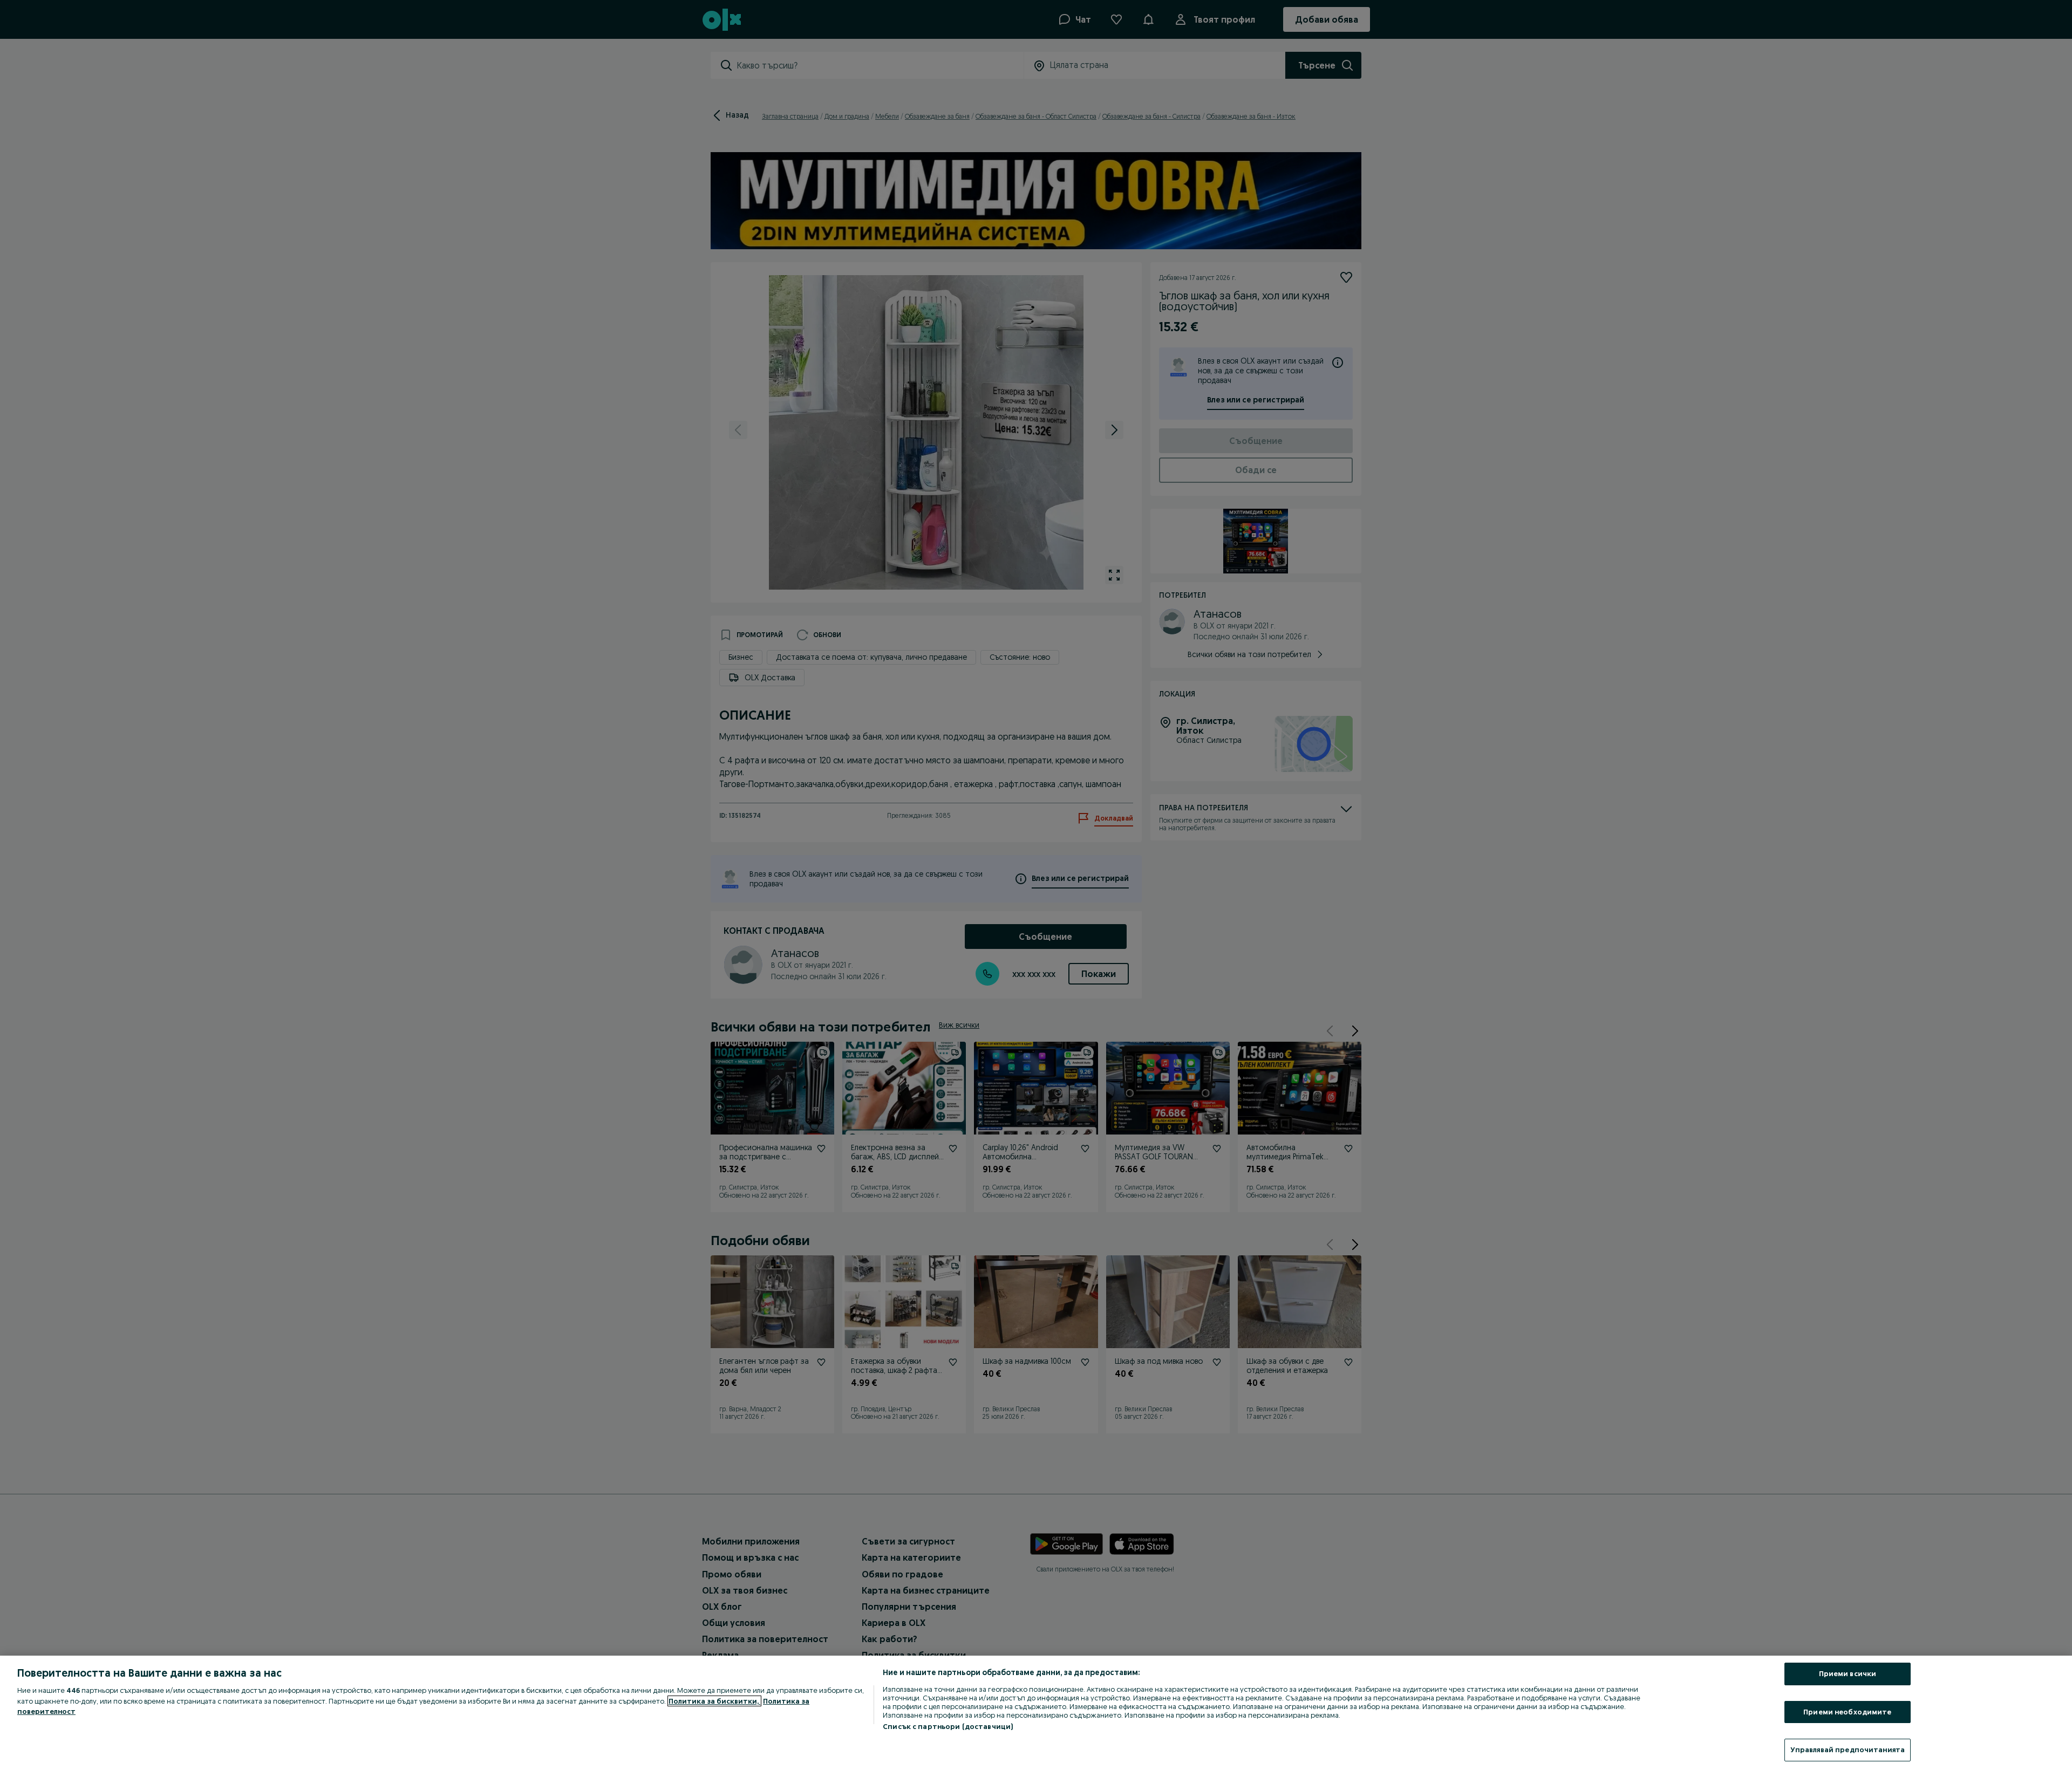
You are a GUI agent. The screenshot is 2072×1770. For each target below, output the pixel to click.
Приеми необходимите (1847, 1712)
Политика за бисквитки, (714, 1701)
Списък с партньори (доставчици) (948, 1726)
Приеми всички (1848, 1673)
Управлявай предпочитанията (1848, 1750)
